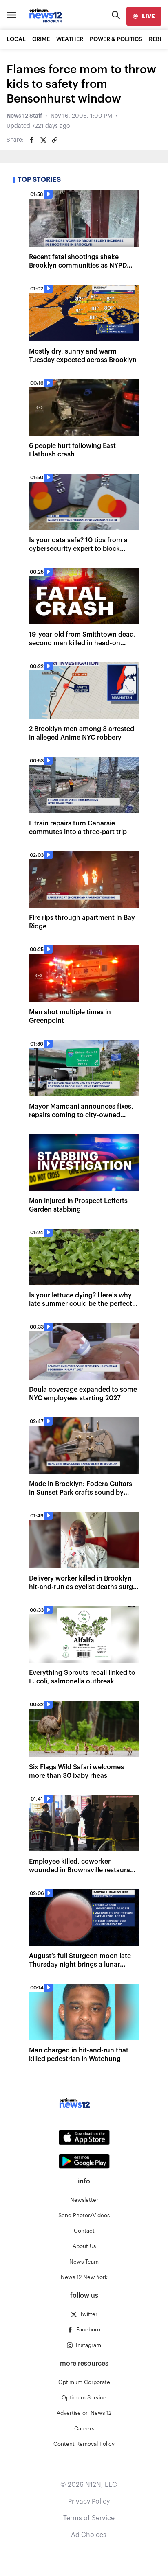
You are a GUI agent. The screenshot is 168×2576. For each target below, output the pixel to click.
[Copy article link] (55, 140)
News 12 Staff (24, 116)
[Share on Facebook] (32, 140)
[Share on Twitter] (43, 140)
